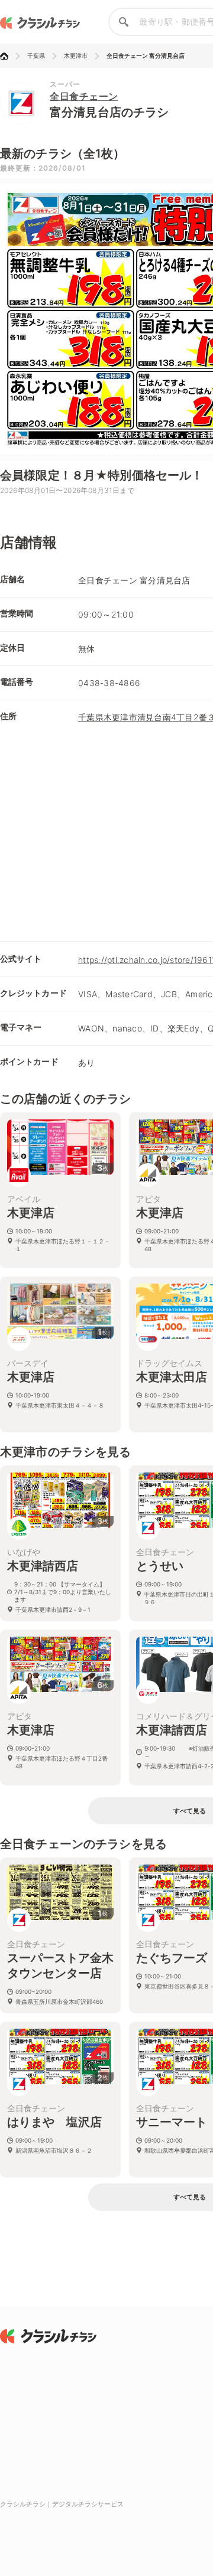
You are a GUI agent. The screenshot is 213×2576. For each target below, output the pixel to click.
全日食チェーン (84, 96)
